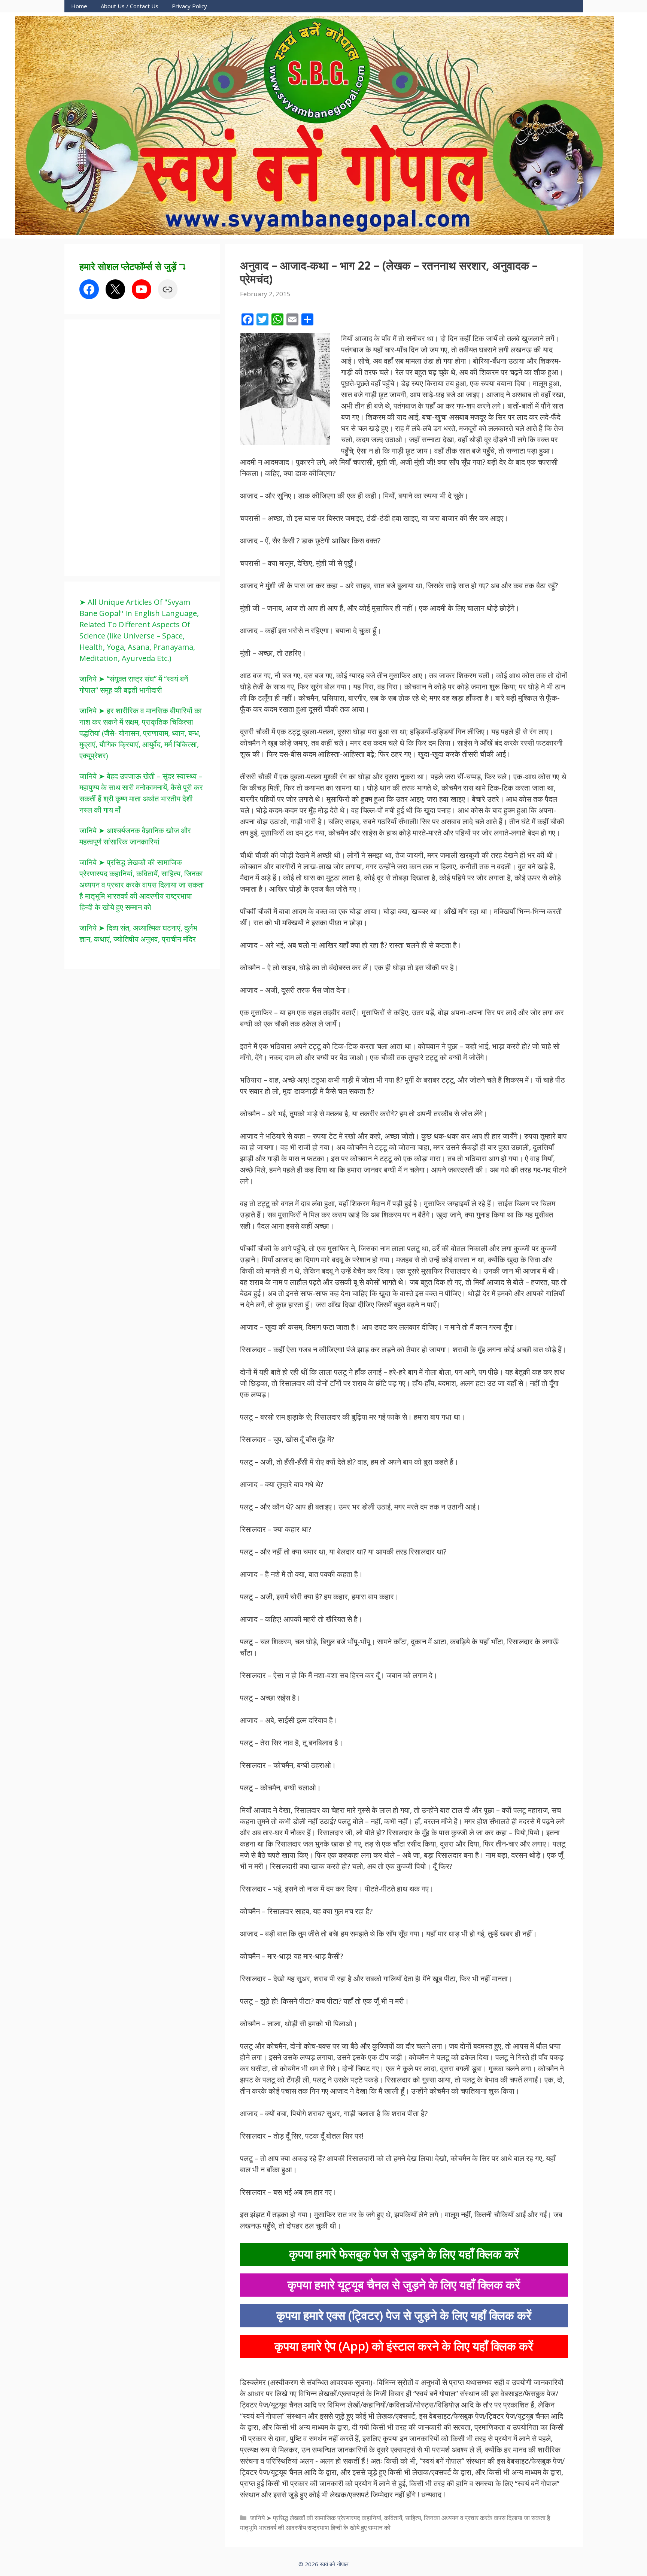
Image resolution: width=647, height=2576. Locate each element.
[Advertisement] (136, 447)
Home (79, 6)
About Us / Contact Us (130, 6)
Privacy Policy (189, 6)
